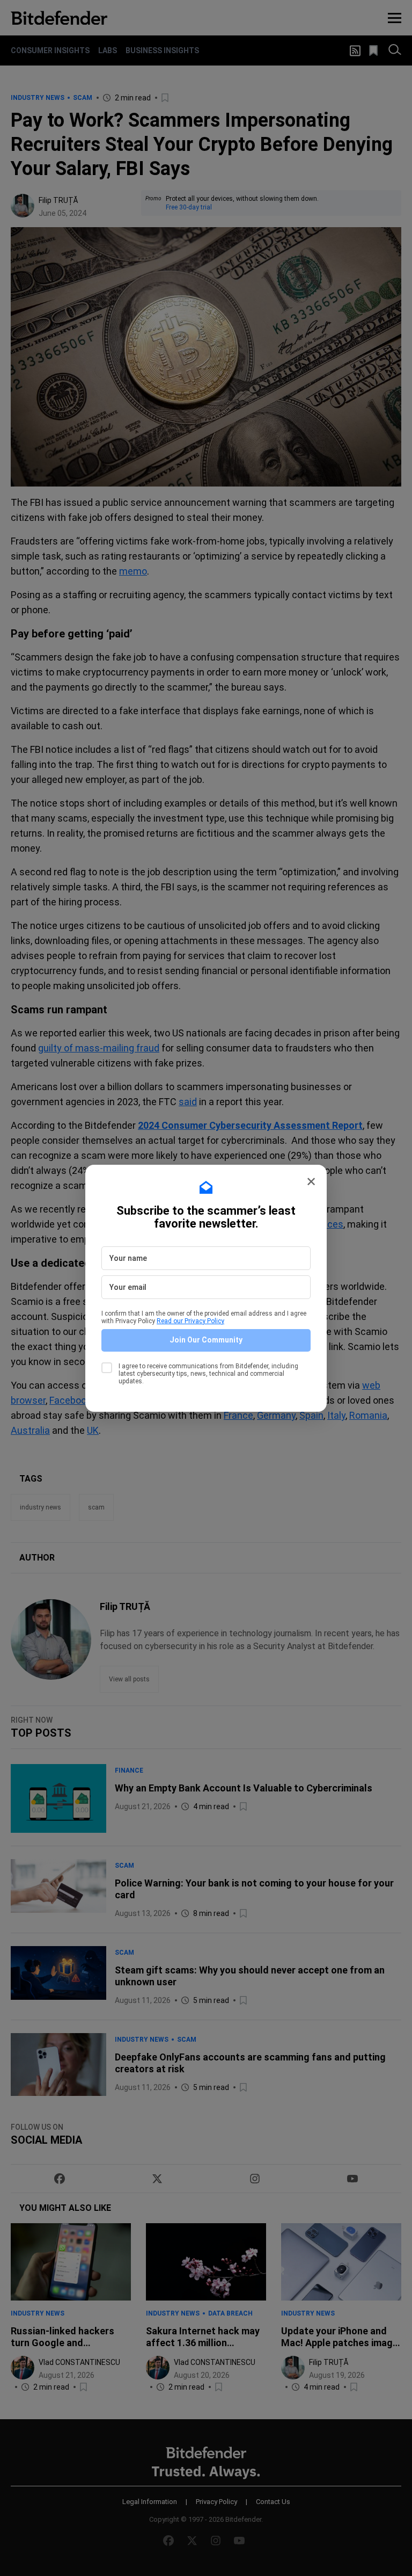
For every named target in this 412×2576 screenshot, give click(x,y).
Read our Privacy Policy (190, 1321)
